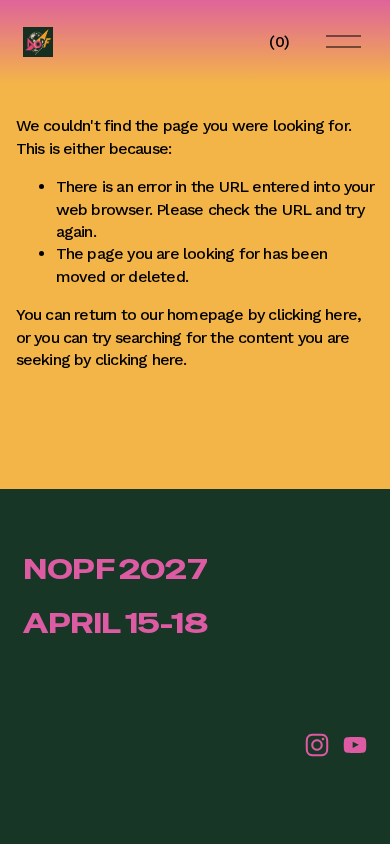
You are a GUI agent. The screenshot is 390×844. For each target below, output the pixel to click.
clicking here (312, 314)
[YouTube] (355, 745)
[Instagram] (317, 745)
